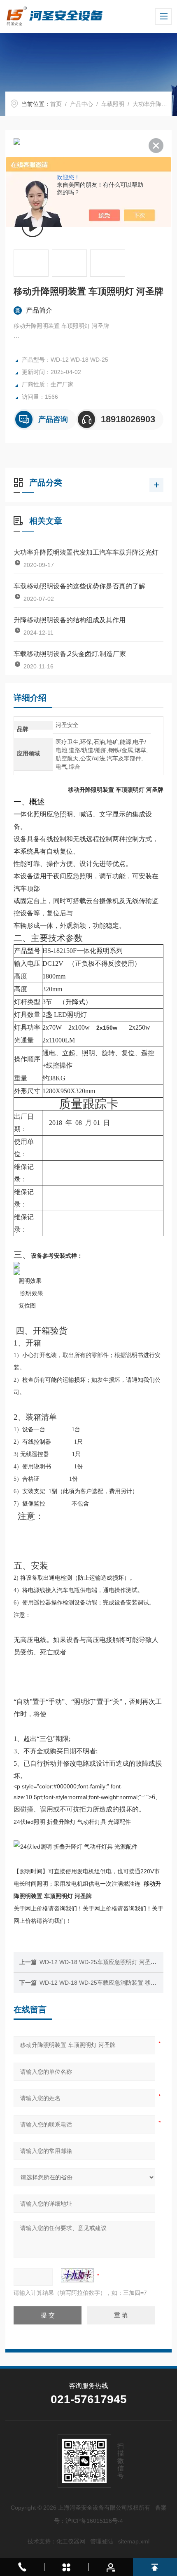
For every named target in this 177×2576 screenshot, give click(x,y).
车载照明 (113, 104)
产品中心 (82, 104)
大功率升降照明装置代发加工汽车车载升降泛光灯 (86, 552)
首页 (56, 104)
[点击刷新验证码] (77, 2275)
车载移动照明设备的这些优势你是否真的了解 (79, 586)
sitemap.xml (134, 2541)
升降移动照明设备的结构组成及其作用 (70, 620)
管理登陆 (102, 2541)
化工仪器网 (71, 2541)
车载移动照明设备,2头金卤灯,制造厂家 (70, 654)
